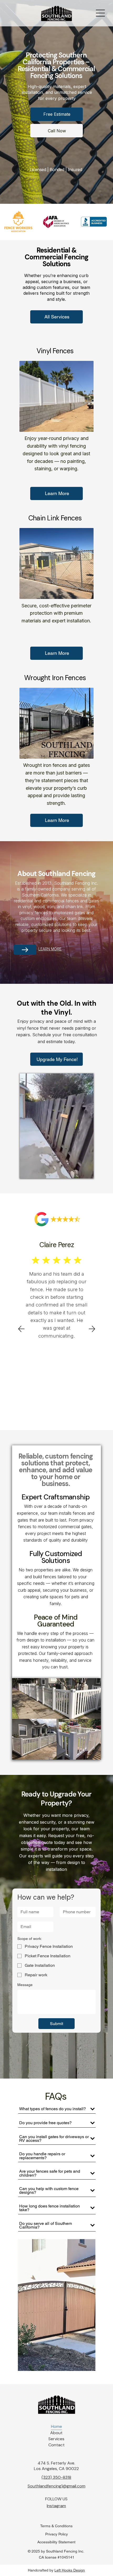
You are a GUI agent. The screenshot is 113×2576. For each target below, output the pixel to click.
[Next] (92, 1329)
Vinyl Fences (55, 351)
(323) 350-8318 (56, 2477)
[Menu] (101, 13)
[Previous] (21, 1329)
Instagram (56, 2506)
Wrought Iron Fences (55, 678)
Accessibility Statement (56, 2542)
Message (25, 1985)
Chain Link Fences (55, 518)
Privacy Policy (56, 2534)
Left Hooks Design (70, 2570)
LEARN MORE (50, 949)
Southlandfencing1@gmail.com (56, 2486)
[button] (84, 1172)
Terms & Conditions (56, 2526)
